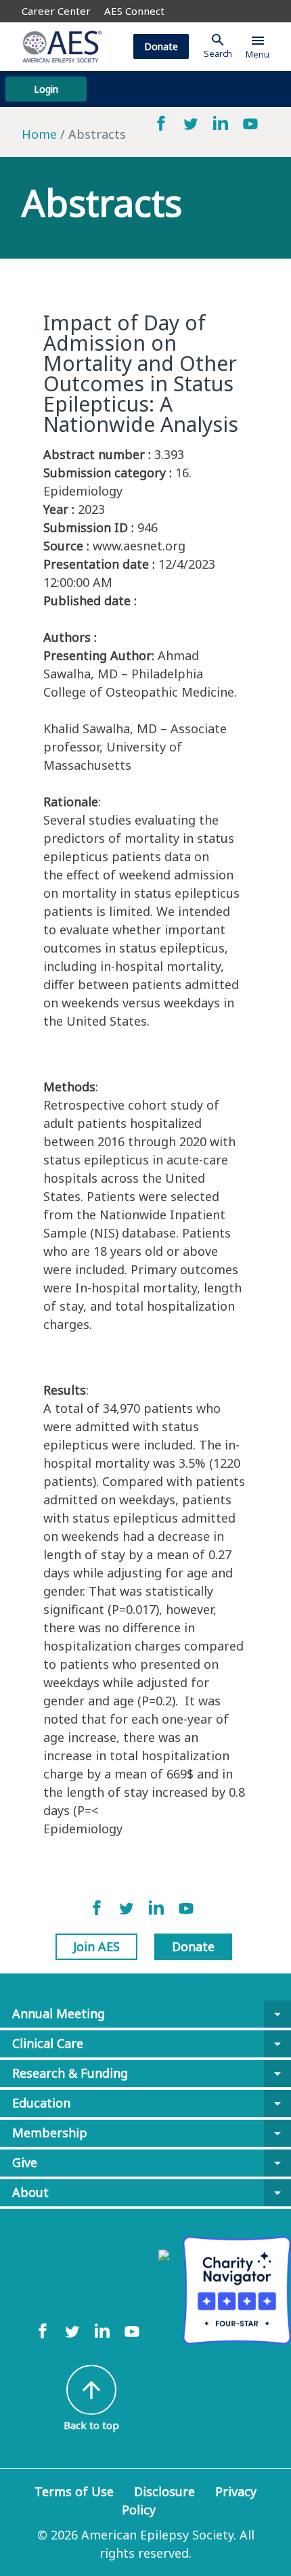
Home (39, 134)
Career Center (56, 11)
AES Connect (134, 11)
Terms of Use (74, 2491)
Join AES (96, 1946)
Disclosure (164, 2491)
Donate (161, 46)
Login (46, 89)
